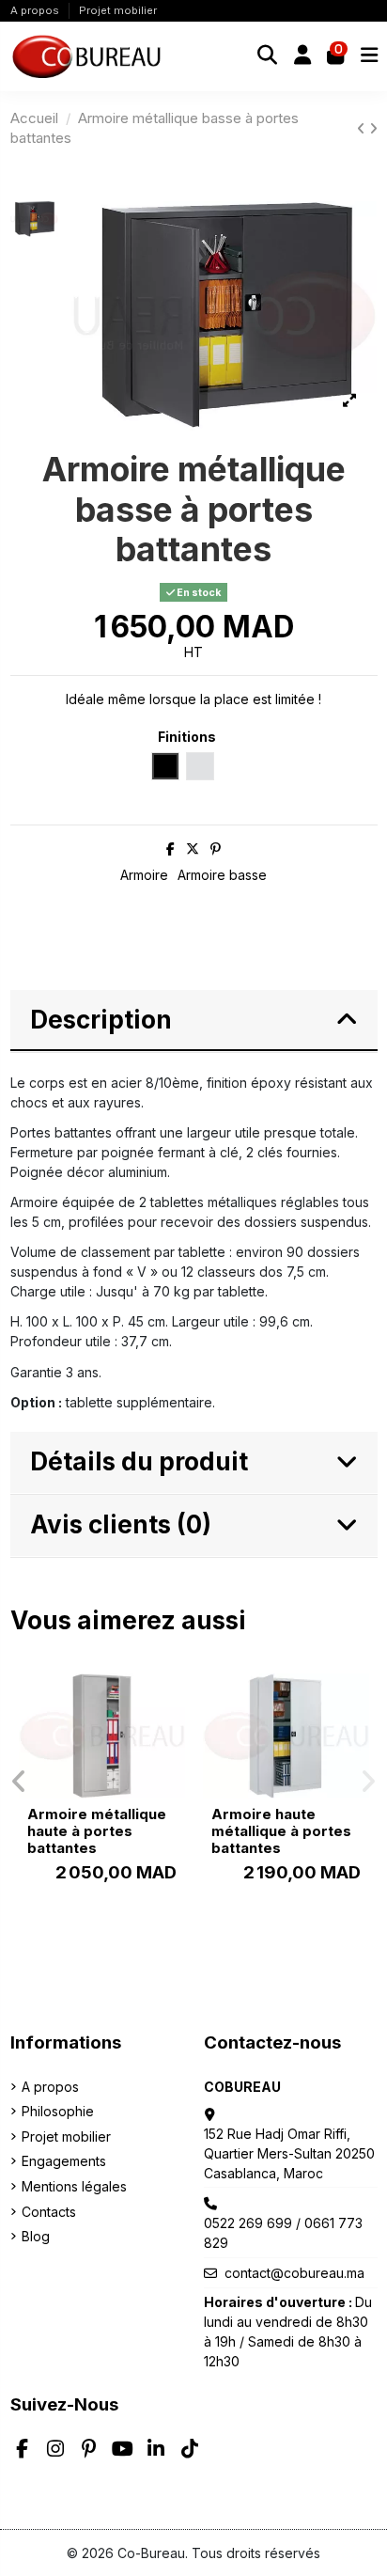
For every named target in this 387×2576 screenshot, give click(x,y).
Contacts (49, 2212)
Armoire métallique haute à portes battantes (97, 1831)
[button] (19, 1782)
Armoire (144, 875)
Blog (36, 2236)
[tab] (194, 1021)
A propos (36, 10)
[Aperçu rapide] (170, 1701)
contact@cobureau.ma (294, 2273)
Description (101, 1020)
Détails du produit (139, 1461)
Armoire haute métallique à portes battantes (281, 1831)
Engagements (64, 2161)
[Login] (302, 56)
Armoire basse (222, 875)
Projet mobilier (118, 10)
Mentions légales (74, 2186)
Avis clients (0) (121, 1524)
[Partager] (170, 848)
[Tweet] (193, 848)
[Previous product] (363, 128)
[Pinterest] (216, 848)
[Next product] (373, 128)
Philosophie (58, 2111)
